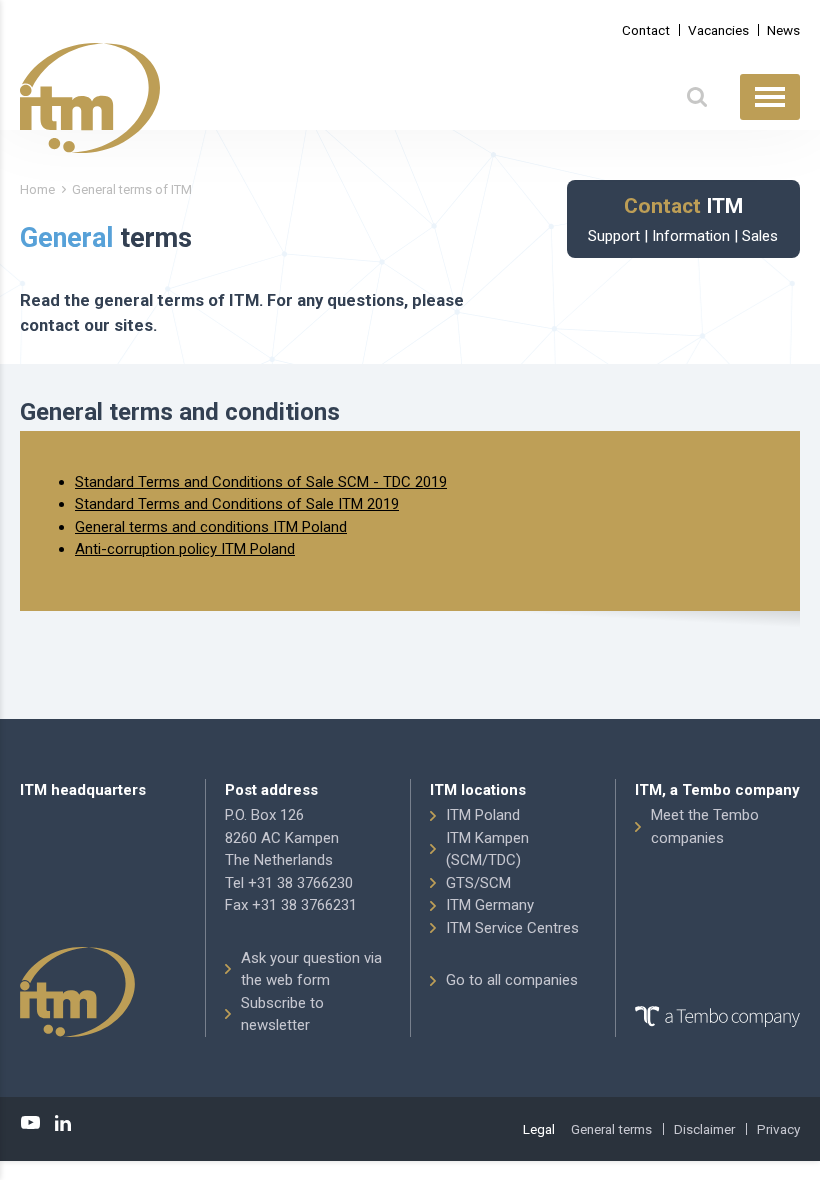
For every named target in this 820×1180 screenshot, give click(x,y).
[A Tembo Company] (717, 1017)
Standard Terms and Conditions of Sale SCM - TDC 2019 (261, 482)
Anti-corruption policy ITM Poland (185, 549)
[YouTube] (31, 1123)
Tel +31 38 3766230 (289, 883)
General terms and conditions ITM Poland (211, 527)
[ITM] (90, 98)
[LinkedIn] (63, 1123)
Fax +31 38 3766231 (291, 905)
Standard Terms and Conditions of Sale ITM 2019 (237, 504)
